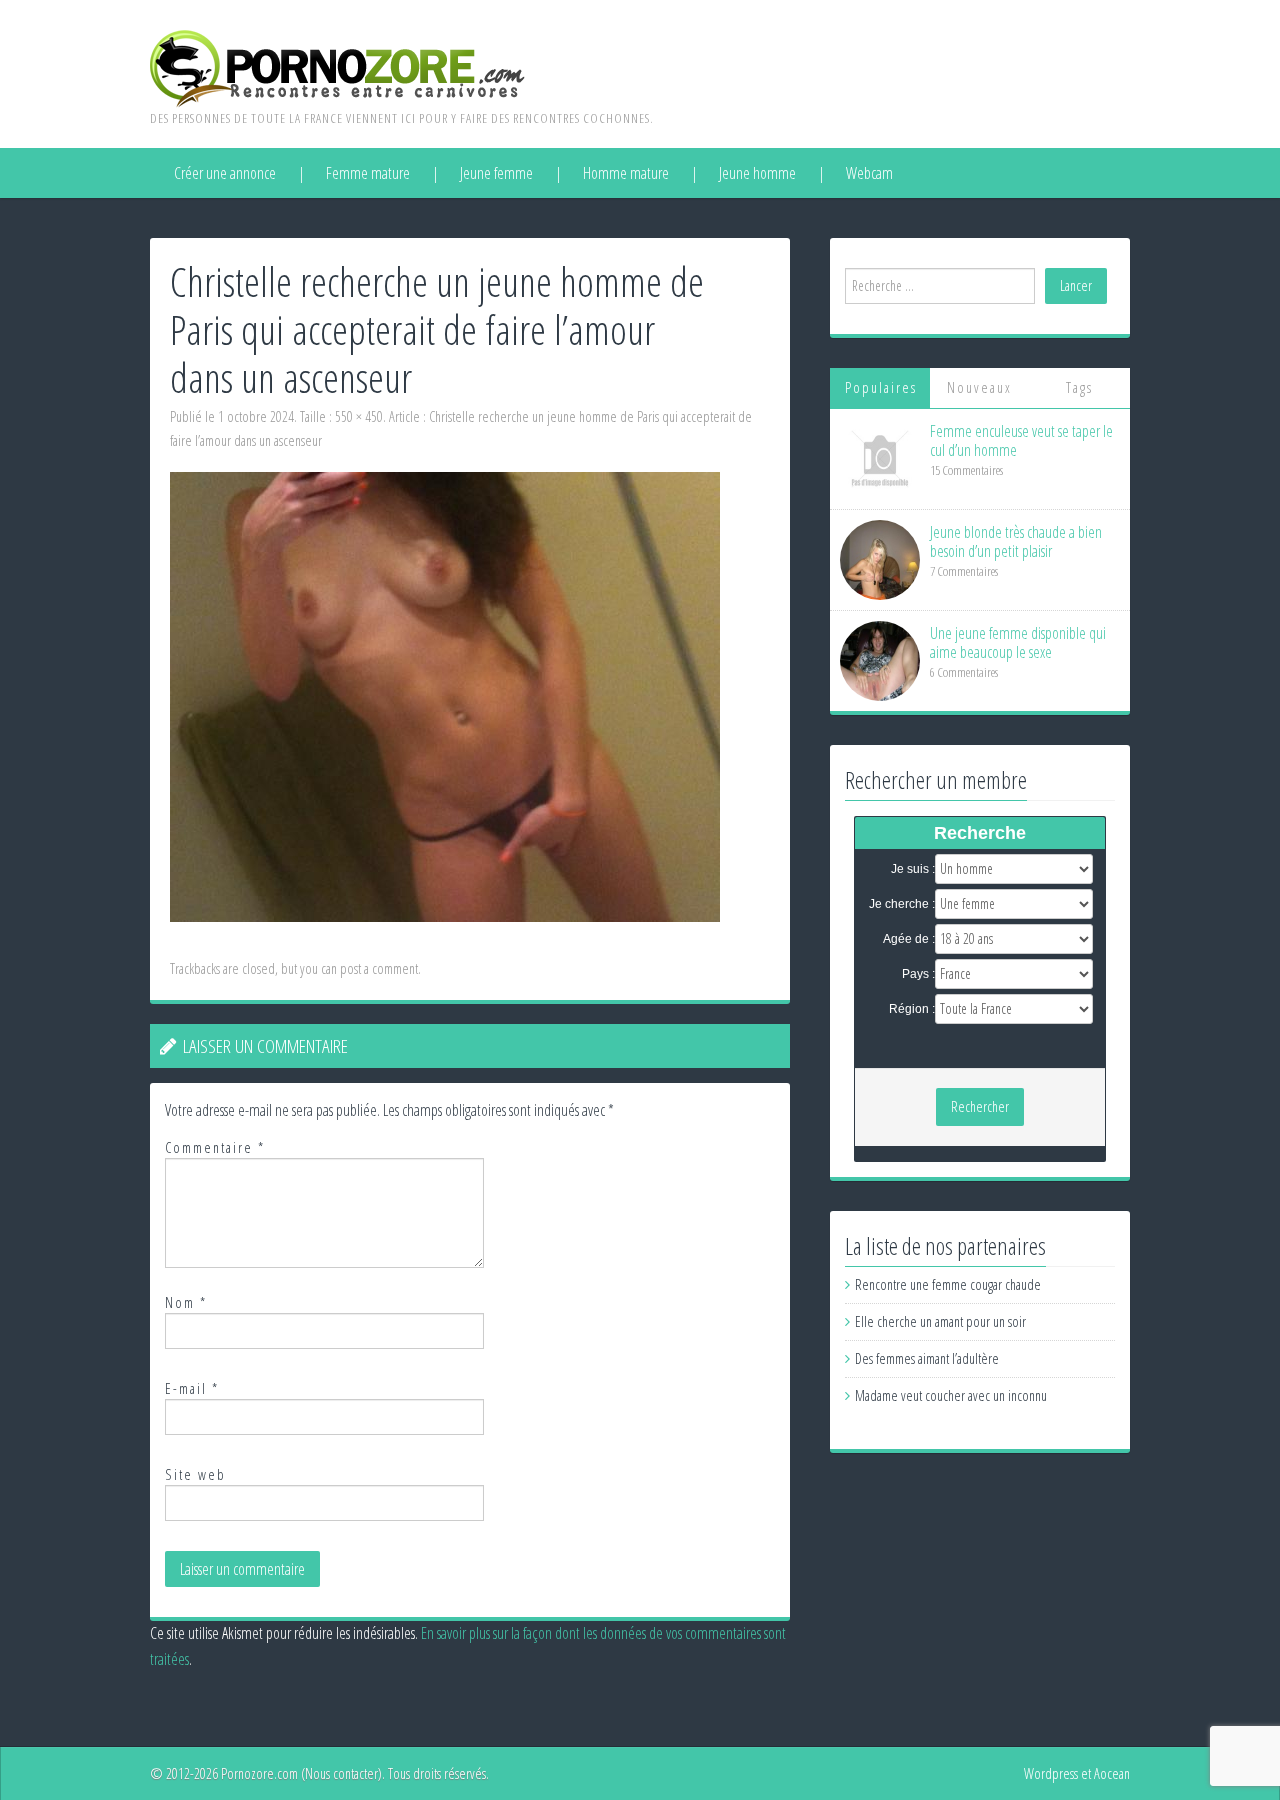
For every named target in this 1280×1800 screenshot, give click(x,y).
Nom (186, 1302)
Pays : (918, 974)
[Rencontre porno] (337, 67)
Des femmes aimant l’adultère (927, 1358)
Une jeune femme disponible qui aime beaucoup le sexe (1018, 642)
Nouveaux (979, 387)
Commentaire (215, 1147)
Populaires (881, 387)
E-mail (192, 1388)
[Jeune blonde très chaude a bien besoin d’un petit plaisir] (880, 558)
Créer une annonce (225, 173)
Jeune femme (496, 173)
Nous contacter (341, 1773)
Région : (912, 1009)
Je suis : (913, 869)
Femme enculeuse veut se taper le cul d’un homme (1021, 440)
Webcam (869, 173)
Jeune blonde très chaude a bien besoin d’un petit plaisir (1016, 541)
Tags (1079, 387)
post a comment (379, 968)
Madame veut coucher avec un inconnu (951, 1395)
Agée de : (909, 939)
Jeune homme (757, 173)
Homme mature (626, 173)
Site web (195, 1474)
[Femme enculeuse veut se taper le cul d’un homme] (880, 457)
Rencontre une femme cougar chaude (948, 1284)
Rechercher (980, 1106)
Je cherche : (902, 904)
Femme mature (368, 173)
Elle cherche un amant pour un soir (940, 1321)
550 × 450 (359, 416)
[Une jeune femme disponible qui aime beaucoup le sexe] (880, 659)
